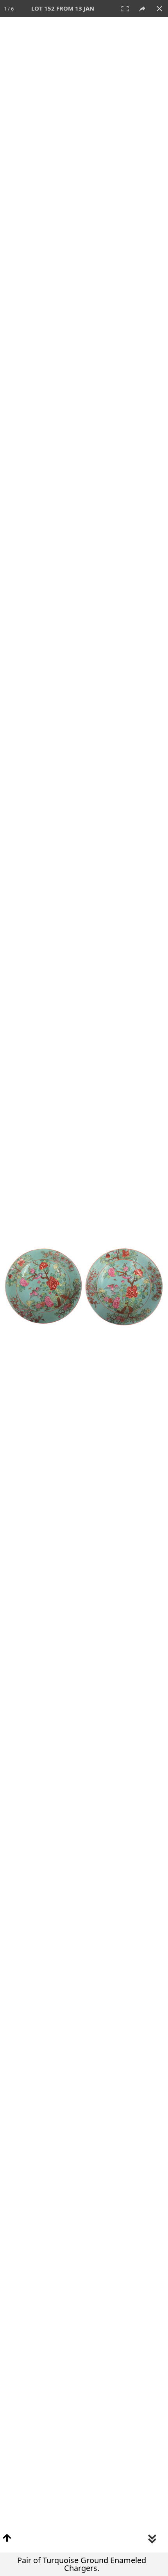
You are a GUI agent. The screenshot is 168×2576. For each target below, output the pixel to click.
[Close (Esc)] (159, 9)
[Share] (142, 9)
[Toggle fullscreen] (125, 9)
